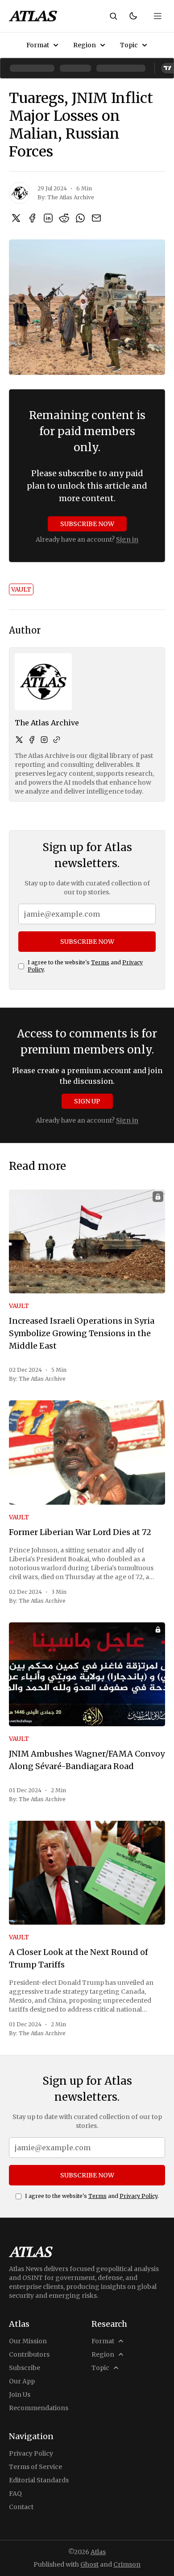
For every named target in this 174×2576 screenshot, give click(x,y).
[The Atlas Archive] (20, 193)
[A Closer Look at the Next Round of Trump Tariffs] (87, 1873)
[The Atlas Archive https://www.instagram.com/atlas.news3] (44, 740)
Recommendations (39, 2408)
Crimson (127, 2564)
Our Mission (28, 2341)
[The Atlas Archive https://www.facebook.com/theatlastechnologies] (32, 740)
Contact (21, 2507)
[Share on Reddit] (64, 218)
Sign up (87, 1101)
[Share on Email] (96, 218)
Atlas (98, 2552)
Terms (100, 962)
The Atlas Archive (71, 197)
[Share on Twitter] (16, 218)
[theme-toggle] (133, 16)
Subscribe (25, 2368)
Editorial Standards (39, 2480)
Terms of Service (35, 2467)
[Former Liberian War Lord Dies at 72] (87, 1452)
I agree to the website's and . (85, 966)
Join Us (20, 2395)
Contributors (29, 2354)
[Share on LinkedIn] (48, 218)
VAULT (21, 589)
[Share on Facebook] (32, 218)
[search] (113, 16)
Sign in (127, 539)
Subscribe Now (87, 524)
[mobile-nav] (158, 16)
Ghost (89, 2564)
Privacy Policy (139, 2196)
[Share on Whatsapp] (80, 218)
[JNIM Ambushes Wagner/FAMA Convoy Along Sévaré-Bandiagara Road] (87, 1674)
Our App (22, 2381)
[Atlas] (33, 16)
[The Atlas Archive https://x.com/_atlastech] (19, 740)
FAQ (15, 2494)
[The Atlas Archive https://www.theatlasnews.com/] (57, 740)
